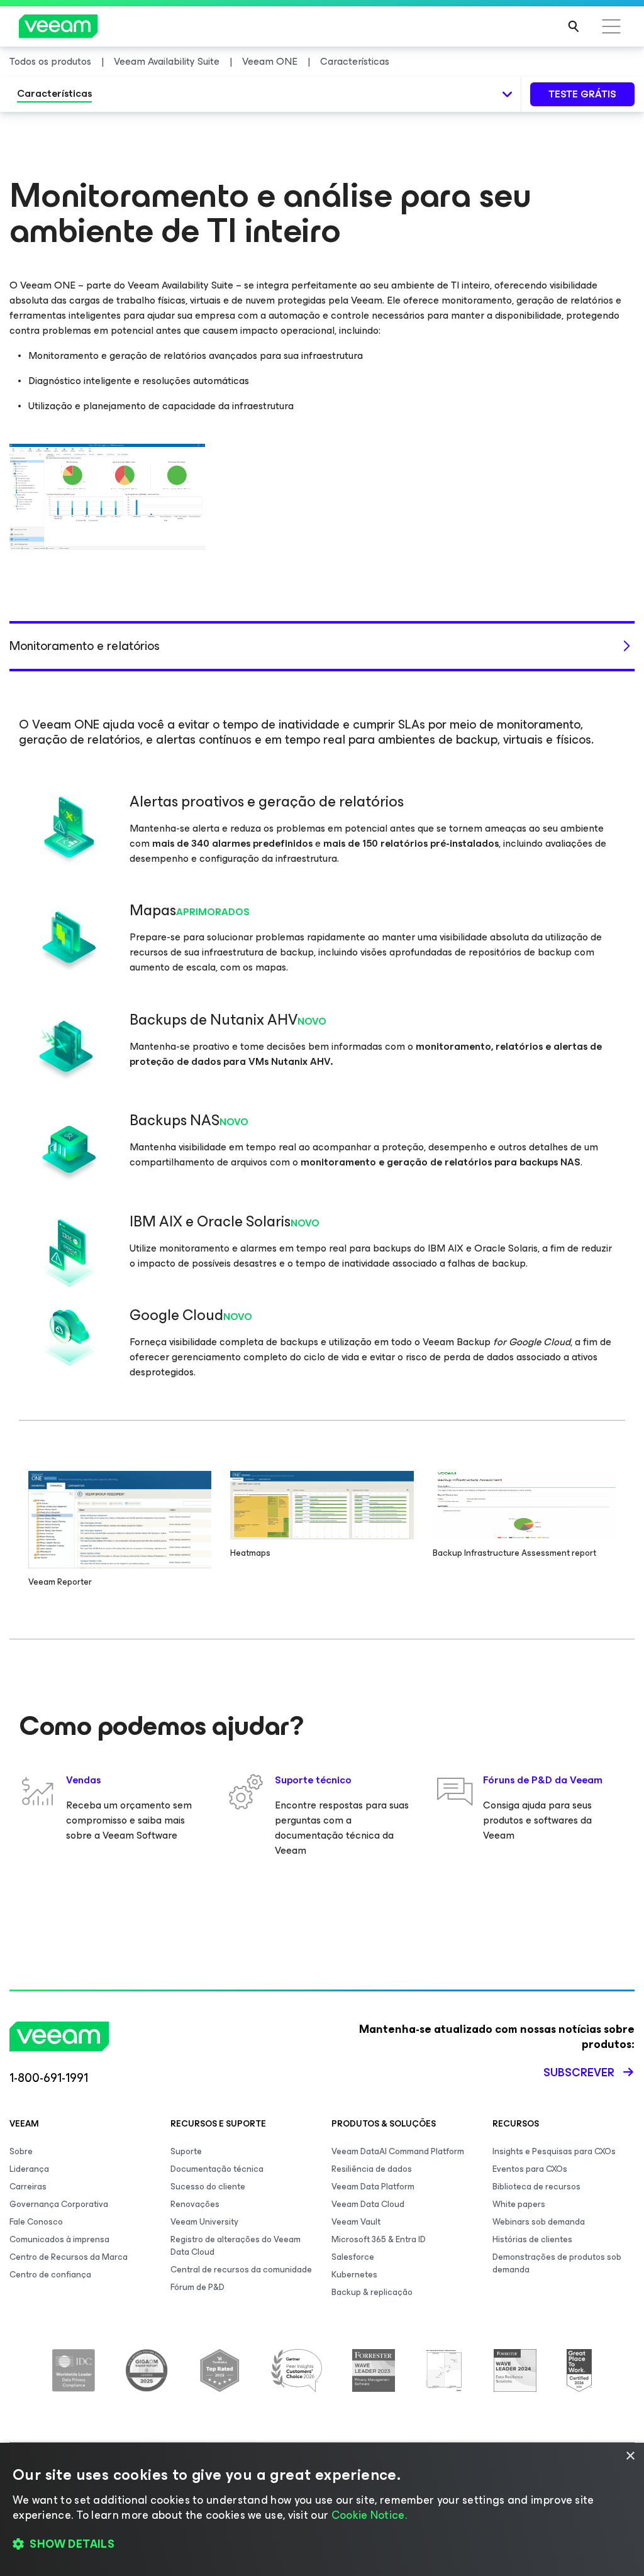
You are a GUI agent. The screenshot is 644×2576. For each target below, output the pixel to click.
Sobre (21, 2151)
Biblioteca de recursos (536, 2187)
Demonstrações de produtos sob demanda (557, 2263)
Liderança (29, 2169)
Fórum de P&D (197, 2287)
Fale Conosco (36, 2222)
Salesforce (353, 2257)
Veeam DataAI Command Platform (398, 2151)
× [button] (630, 2456)
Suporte (186, 2151)
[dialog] (322, 2509)
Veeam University (204, 2222)
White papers (519, 2204)
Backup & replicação (372, 2292)
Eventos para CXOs (530, 2169)
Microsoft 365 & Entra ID (379, 2239)
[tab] (322, 647)
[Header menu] (611, 26)
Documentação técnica (217, 2169)
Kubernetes (354, 2275)
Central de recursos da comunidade (241, 2270)
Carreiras (28, 2187)
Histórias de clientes (532, 2239)
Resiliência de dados (372, 2169)
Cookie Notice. (369, 2515)
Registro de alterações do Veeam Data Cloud (236, 2246)
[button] (322, 2545)
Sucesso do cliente (208, 2187)
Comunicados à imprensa (59, 2239)
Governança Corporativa (59, 2204)
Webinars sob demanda (539, 2222)
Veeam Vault (356, 2222)
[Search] (574, 26)
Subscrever (579, 2072)
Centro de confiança (50, 2275)
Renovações (195, 2204)
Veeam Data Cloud (368, 2204)
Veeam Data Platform (373, 2187)
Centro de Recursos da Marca (69, 2257)
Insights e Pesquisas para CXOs (554, 2151)
